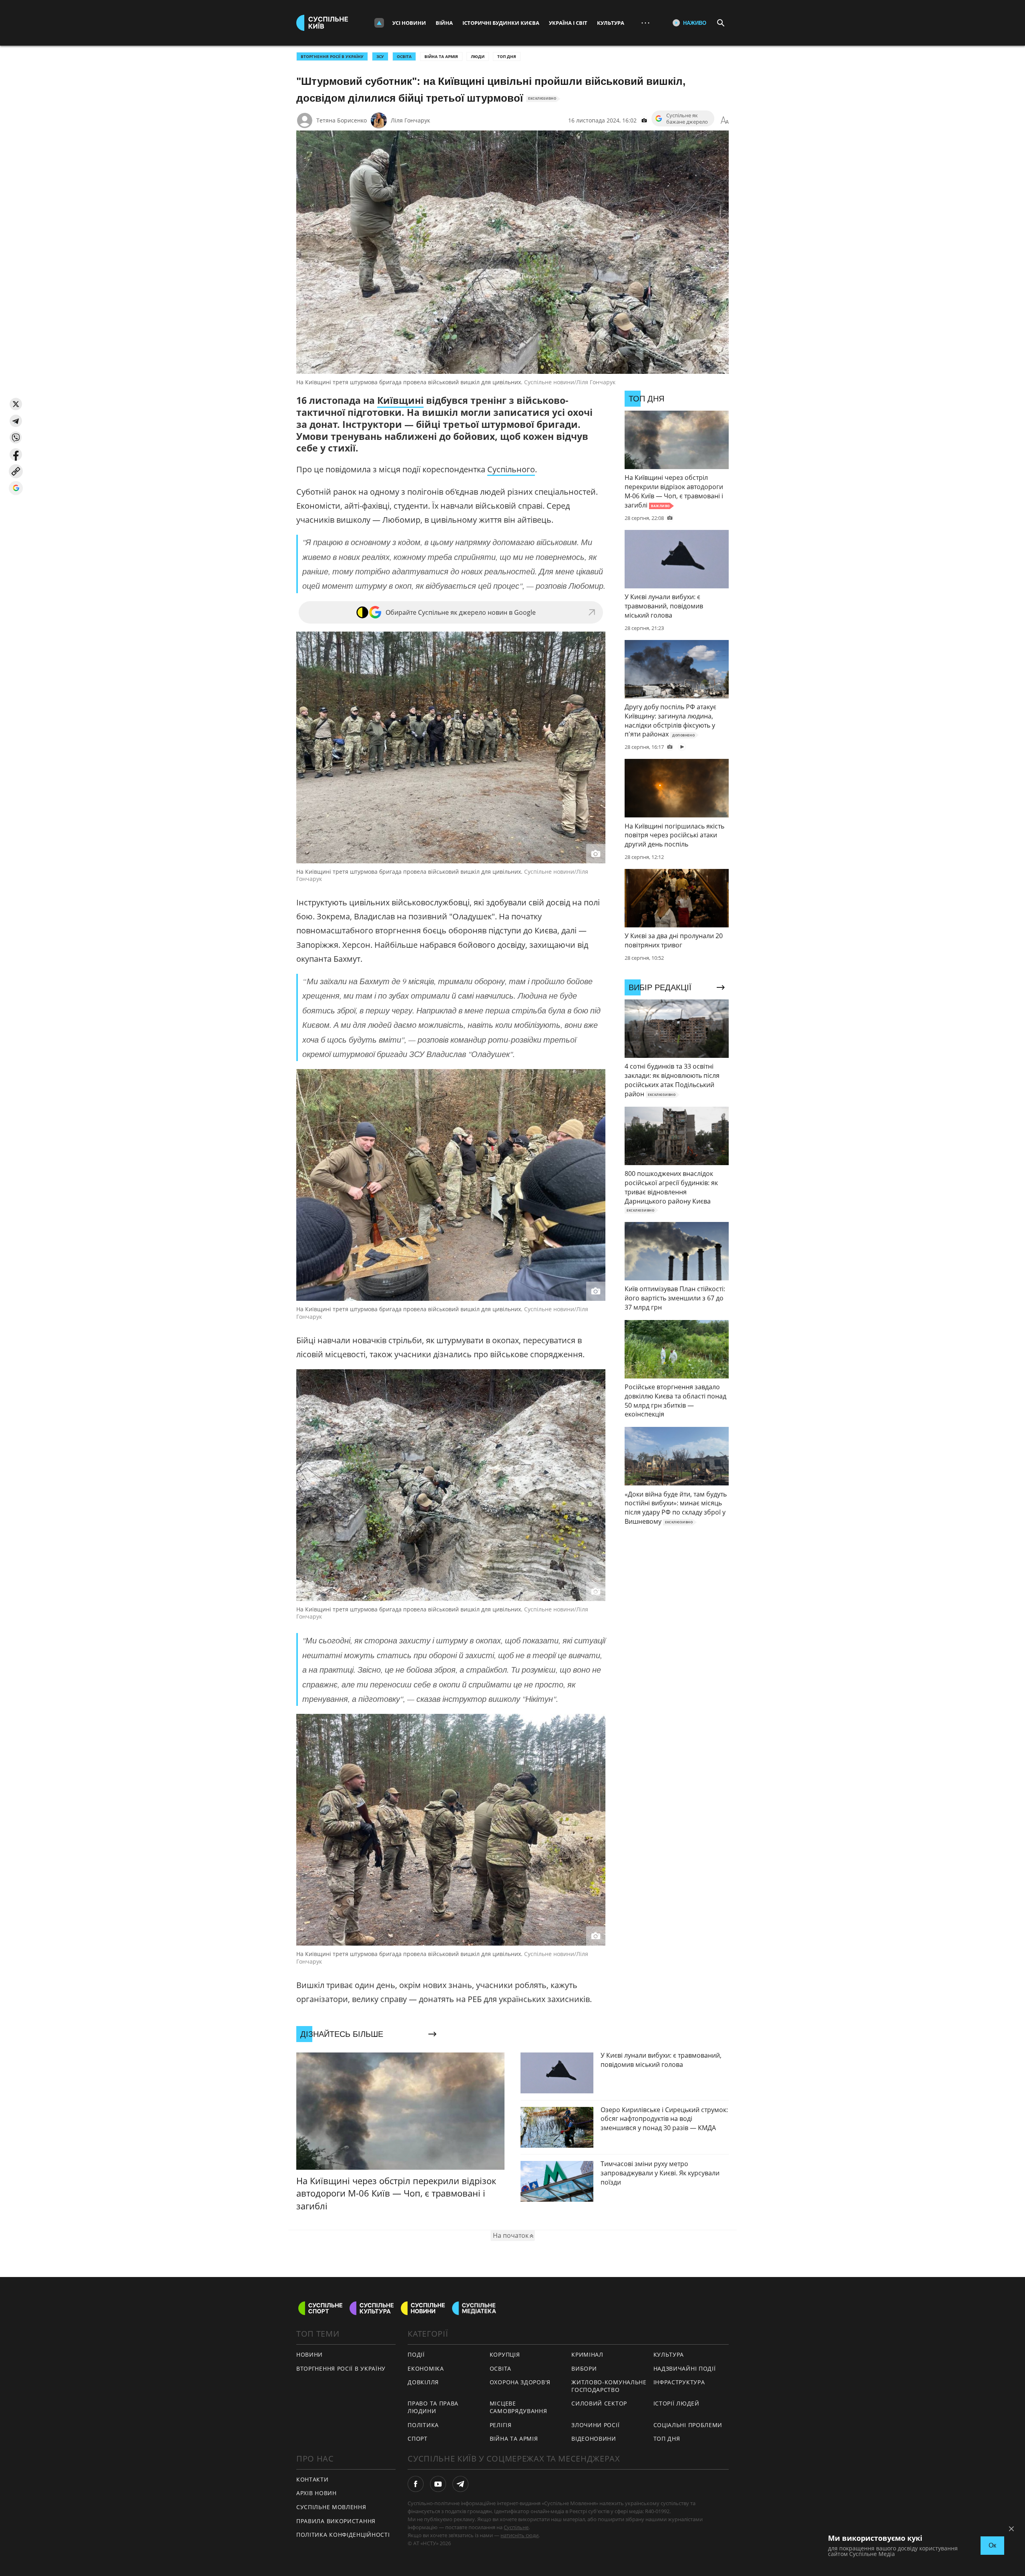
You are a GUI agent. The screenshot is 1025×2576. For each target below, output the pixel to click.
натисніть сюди (520, 2535)
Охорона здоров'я (520, 2382)
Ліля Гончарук (410, 120)
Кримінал (587, 2354)
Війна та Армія (441, 56)
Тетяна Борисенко (342, 120)
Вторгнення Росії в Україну (332, 56)
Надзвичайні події (685, 2368)
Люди (478, 56)
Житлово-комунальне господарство (609, 2386)
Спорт (418, 2439)
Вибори (584, 2368)
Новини (310, 2354)
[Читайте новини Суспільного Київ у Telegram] (460, 2484)
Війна (444, 23)
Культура (611, 23)
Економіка (426, 2368)
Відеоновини (594, 2439)
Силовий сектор (599, 2403)
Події (416, 2354)
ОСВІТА (404, 56)
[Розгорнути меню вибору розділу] (379, 23)
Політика (423, 2425)
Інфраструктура (679, 2382)
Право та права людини (433, 2407)
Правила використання (336, 2521)
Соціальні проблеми (688, 2425)
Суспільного (511, 469)
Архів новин (317, 2493)
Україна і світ (568, 23)
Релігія (501, 2425)
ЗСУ (380, 56)
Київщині (400, 400)
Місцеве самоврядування (519, 2407)
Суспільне (516, 2527)
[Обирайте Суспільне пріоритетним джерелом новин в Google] (16, 488)
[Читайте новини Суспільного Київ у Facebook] (416, 2484)
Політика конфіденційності (343, 2535)
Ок (992, 2545)
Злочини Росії (595, 2425)
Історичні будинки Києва (501, 23)
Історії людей (676, 2403)
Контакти (313, 2479)
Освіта (500, 2368)
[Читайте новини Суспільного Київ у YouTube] (438, 2484)
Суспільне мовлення (331, 2507)
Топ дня (507, 56)
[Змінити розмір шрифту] (725, 120)
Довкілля (423, 2382)
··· (645, 23)
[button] (16, 404)
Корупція (505, 2354)
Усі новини (409, 23)
